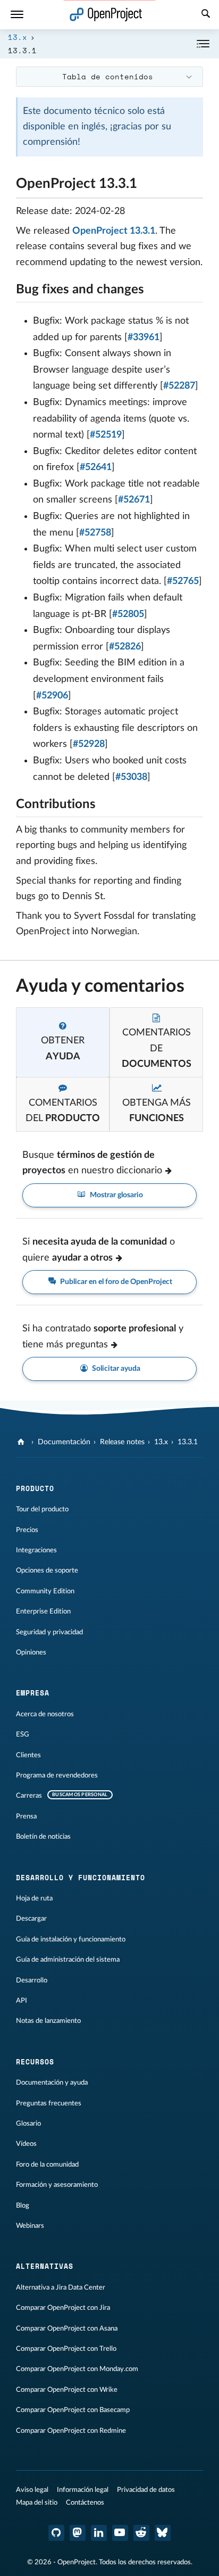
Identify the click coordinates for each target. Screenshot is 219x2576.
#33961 (144, 338)
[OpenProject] (22, 1442)
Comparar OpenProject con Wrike (67, 2390)
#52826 (125, 647)
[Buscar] (206, 15)
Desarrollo (32, 1980)
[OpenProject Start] (106, 15)
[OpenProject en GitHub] (56, 2533)
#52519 (106, 435)
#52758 (95, 533)
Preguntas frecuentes (49, 2103)
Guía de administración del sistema (68, 1960)
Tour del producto (42, 1509)
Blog (23, 2205)
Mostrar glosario (116, 1195)
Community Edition (45, 1591)
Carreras (29, 1796)
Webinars (30, 2226)
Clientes (28, 1755)
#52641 (96, 467)
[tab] (63, 1042)
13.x (18, 37)
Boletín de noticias (43, 1837)
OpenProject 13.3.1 (114, 231)
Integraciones (36, 1550)
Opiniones (31, 1652)
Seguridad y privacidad (49, 1632)
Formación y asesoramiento (57, 2185)
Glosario (28, 2124)
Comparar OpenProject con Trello (66, 2349)
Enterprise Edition (43, 1611)
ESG (23, 1734)
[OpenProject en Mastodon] (78, 2533)
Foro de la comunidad (47, 2165)
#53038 (131, 777)
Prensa (26, 1816)
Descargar (31, 1919)
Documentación (64, 1442)
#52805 (128, 614)
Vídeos (26, 2144)
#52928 (89, 744)
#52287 (179, 386)
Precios (27, 1530)
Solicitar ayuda (115, 1369)
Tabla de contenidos (108, 76)
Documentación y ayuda (52, 2083)
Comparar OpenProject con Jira (63, 2308)
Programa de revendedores (57, 1775)
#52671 (134, 500)
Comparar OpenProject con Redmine (71, 2431)
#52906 (52, 696)
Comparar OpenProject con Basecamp (73, 2410)
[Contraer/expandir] (203, 44)
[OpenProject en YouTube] (120, 2533)
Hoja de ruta (34, 1898)
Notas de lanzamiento (48, 2021)
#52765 (183, 581)
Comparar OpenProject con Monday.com (77, 2369)
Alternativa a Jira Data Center (61, 2287)
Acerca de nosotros (45, 1714)
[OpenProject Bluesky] (163, 2533)
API (22, 2001)
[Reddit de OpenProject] (141, 2533)
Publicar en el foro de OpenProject (115, 1282)
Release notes (122, 1442)
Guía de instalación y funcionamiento (71, 1939)
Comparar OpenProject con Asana (67, 2328)
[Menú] (17, 15)
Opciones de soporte (47, 1570)
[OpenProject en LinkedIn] (99, 2533)
